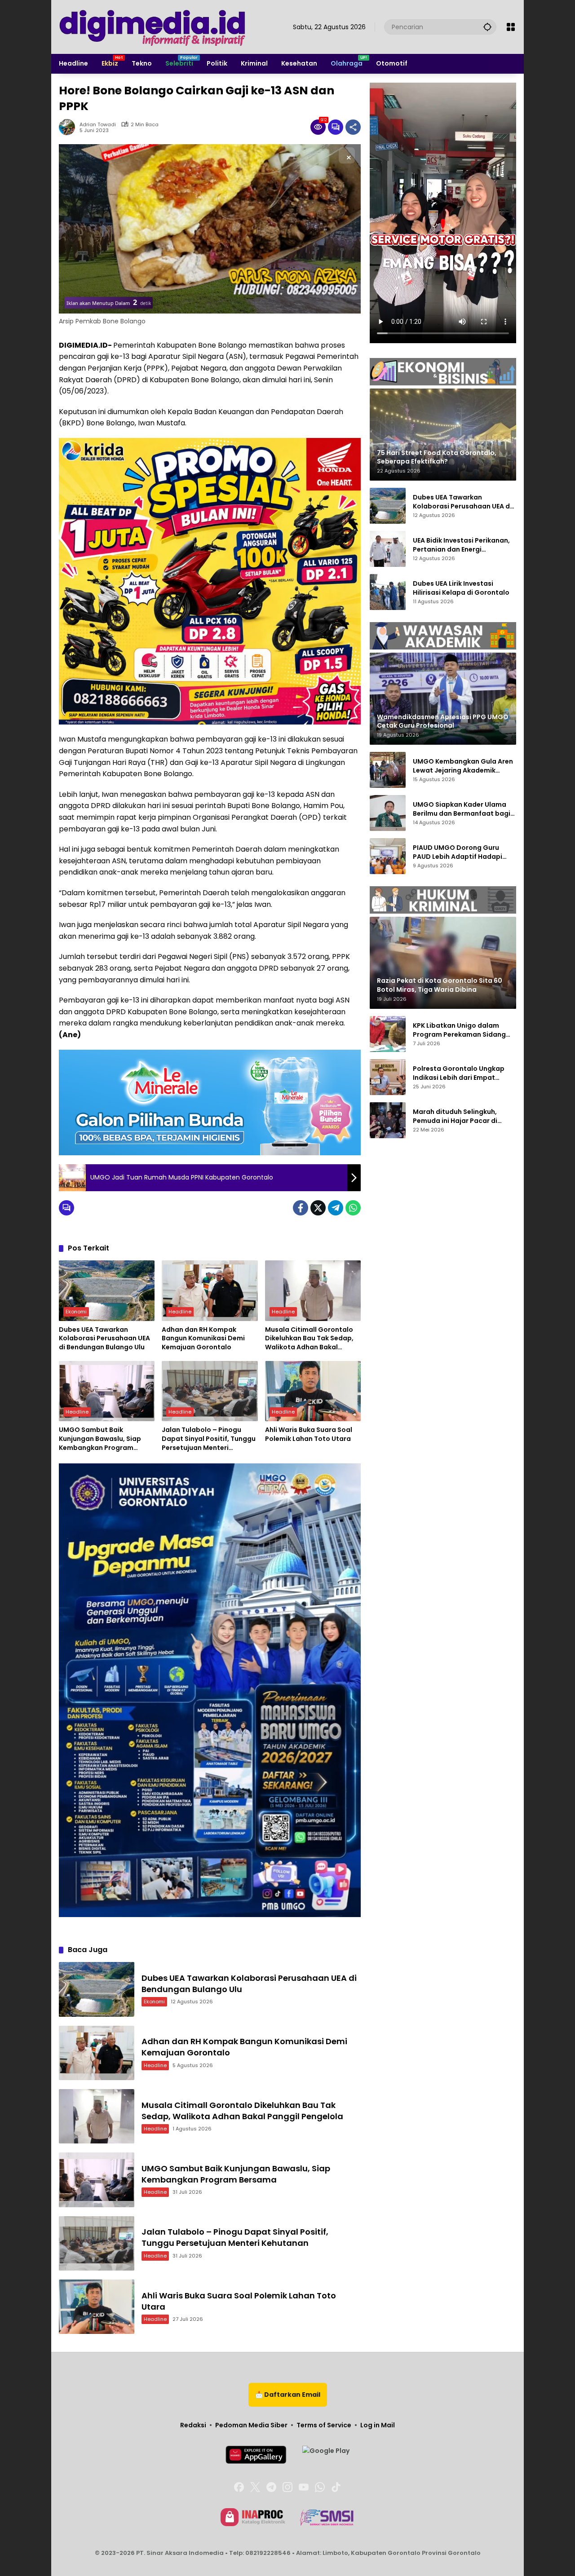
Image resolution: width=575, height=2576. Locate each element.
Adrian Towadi (98, 125)
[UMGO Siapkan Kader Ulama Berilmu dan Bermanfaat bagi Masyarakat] (388, 813)
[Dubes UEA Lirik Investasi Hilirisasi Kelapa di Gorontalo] (388, 592)
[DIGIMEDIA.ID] (153, 27)
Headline (180, 1312)
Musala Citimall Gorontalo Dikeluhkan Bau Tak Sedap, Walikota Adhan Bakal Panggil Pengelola (309, 1339)
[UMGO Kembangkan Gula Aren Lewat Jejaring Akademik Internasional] (388, 770)
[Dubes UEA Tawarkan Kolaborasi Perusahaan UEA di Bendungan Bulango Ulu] (107, 1290)
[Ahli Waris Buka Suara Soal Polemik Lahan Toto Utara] (313, 1391)
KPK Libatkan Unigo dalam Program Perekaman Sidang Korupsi (459, 1030)
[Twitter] (318, 1208)
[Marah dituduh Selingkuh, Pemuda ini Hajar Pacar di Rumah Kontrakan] (388, 1120)
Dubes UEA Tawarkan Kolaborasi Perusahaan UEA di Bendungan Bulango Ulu (104, 1339)
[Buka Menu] (511, 27)
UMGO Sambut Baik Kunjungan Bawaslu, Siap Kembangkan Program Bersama (100, 1439)
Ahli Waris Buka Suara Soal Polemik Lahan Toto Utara (309, 1434)
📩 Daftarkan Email (288, 2395)
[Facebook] (301, 1208)
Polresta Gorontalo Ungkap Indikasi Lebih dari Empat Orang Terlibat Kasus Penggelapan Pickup (459, 1073)
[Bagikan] (353, 127)
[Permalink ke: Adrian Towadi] (69, 127)
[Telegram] (336, 1208)
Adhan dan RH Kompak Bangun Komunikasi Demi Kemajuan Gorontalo (203, 1339)
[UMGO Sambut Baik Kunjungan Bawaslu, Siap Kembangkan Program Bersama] (107, 1391)
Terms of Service (324, 2425)
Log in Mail (378, 2425)
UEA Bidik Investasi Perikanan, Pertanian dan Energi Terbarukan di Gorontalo (461, 545)
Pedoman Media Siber (251, 2425)
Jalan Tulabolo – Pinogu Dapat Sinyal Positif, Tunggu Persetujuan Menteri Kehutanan (209, 1439)
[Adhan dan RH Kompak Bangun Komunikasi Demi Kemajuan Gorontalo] (210, 1290)
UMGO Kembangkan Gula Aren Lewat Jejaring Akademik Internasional (463, 766)
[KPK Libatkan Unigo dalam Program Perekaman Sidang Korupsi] (388, 1034)
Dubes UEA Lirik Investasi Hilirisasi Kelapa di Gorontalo (461, 588)
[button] (487, 27)
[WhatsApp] (353, 1208)
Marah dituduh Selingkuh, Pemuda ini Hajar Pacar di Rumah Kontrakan (455, 1116)
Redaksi (193, 2425)
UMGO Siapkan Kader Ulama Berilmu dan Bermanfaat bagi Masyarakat (462, 809)
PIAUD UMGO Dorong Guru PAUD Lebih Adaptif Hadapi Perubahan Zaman (458, 852)
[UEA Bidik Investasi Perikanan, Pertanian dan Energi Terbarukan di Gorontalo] (388, 549)
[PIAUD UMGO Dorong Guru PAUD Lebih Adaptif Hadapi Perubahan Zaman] (388, 856)
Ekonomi (76, 1312)
